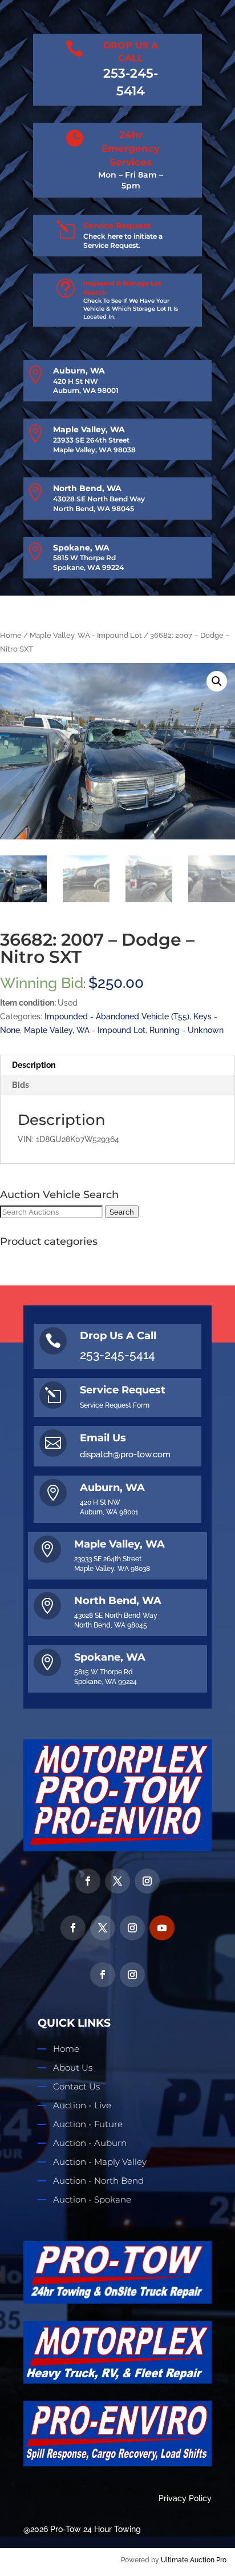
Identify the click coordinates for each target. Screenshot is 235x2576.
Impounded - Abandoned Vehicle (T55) (117, 1016)
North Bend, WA (87, 488)
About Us (73, 2067)
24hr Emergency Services (131, 148)
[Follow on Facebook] (88, 1881)
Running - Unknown (187, 1030)
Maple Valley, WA (89, 429)
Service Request (117, 226)
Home (11, 635)
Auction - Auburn (90, 2143)
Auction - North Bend (98, 2181)
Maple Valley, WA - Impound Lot (86, 635)
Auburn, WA (79, 371)
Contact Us (76, 2086)
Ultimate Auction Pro (194, 2560)
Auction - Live (82, 2105)
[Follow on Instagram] (147, 1881)
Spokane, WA (81, 548)
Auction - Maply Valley (100, 2162)
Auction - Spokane (92, 2199)
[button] (217, 681)
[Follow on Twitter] (117, 1881)
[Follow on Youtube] (162, 1928)
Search (122, 1212)
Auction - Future (88, 2124)
